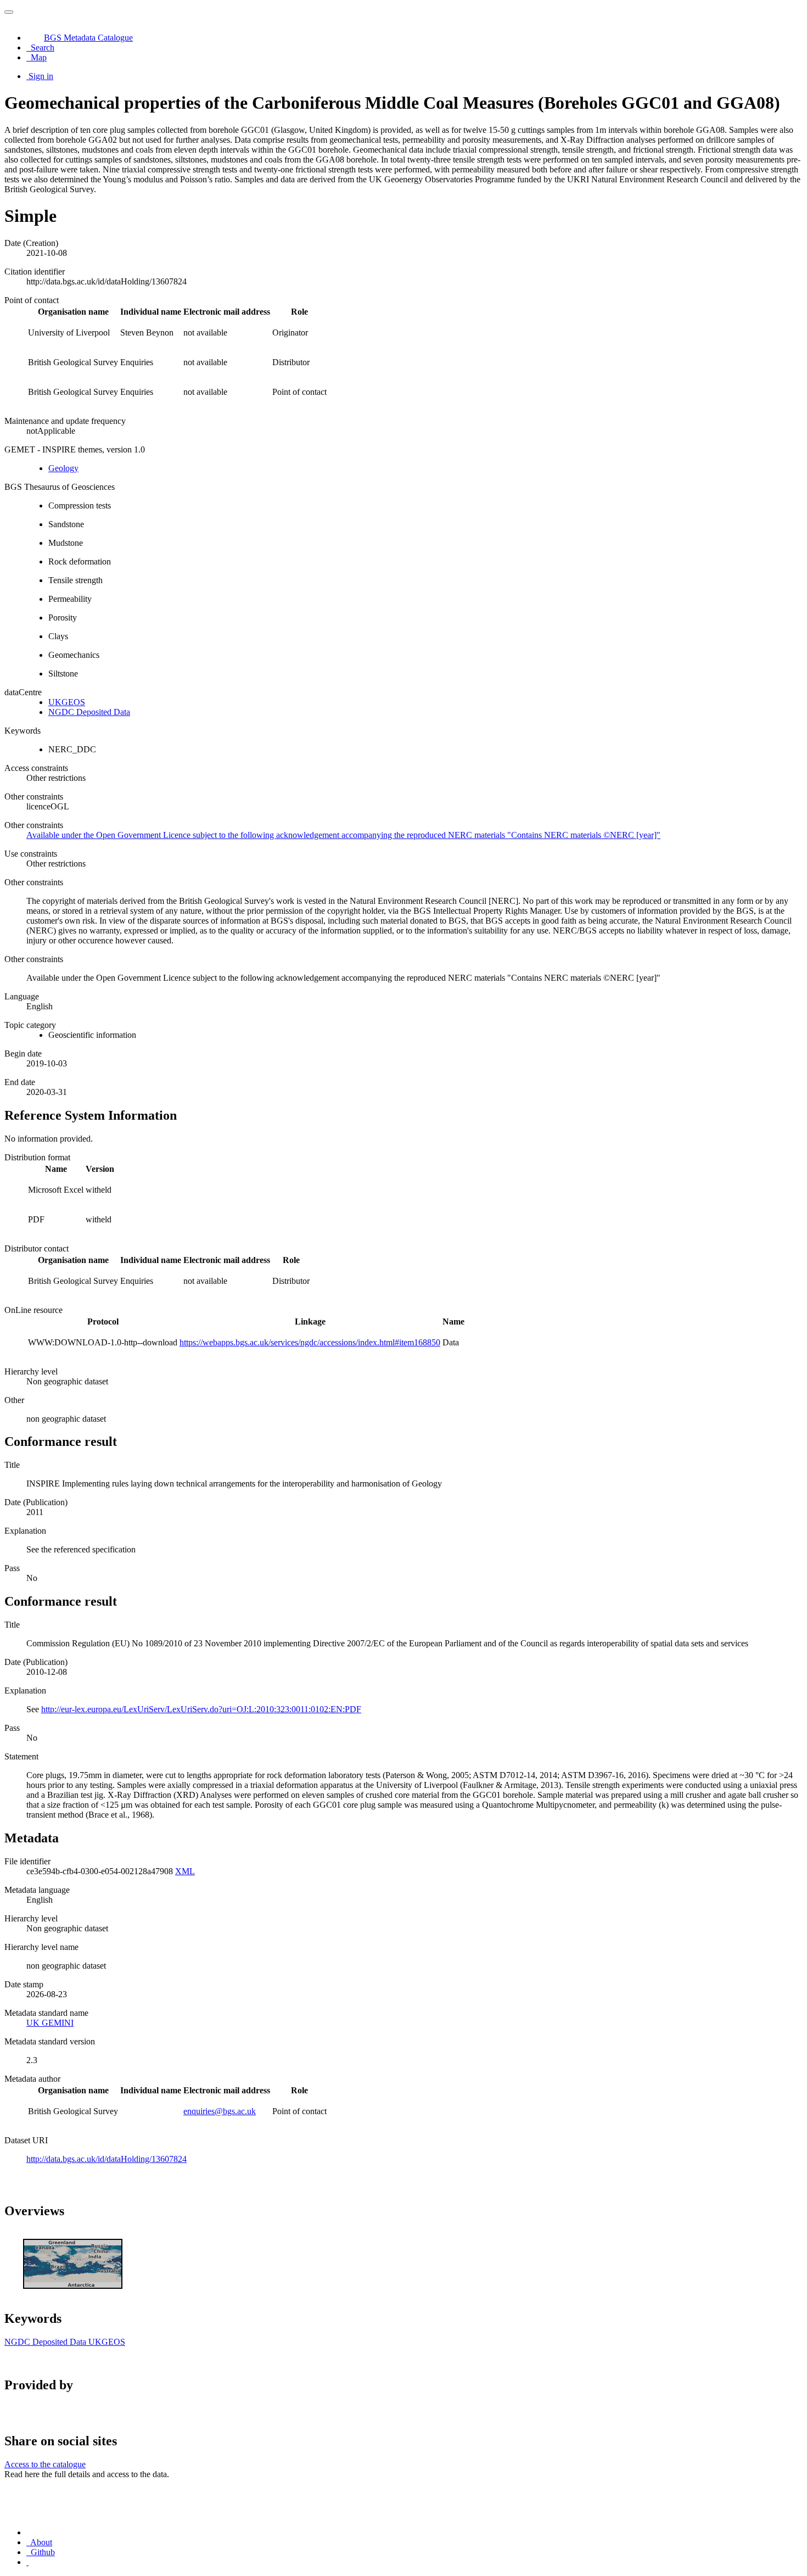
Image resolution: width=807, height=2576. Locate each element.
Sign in (41, 76)
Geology (63, 468)
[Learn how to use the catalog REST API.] (27, 2562)
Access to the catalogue (45, 2464)
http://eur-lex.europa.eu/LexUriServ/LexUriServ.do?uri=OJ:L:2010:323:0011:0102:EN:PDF (201, 1709)
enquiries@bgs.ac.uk (220, 2111)
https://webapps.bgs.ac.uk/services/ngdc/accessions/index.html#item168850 (310, 1342)
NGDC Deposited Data (89, 712)
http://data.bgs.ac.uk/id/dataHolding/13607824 (107, 2159)
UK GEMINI (50, 2023)
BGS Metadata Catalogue (88, 38)
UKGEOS (67, 702)
